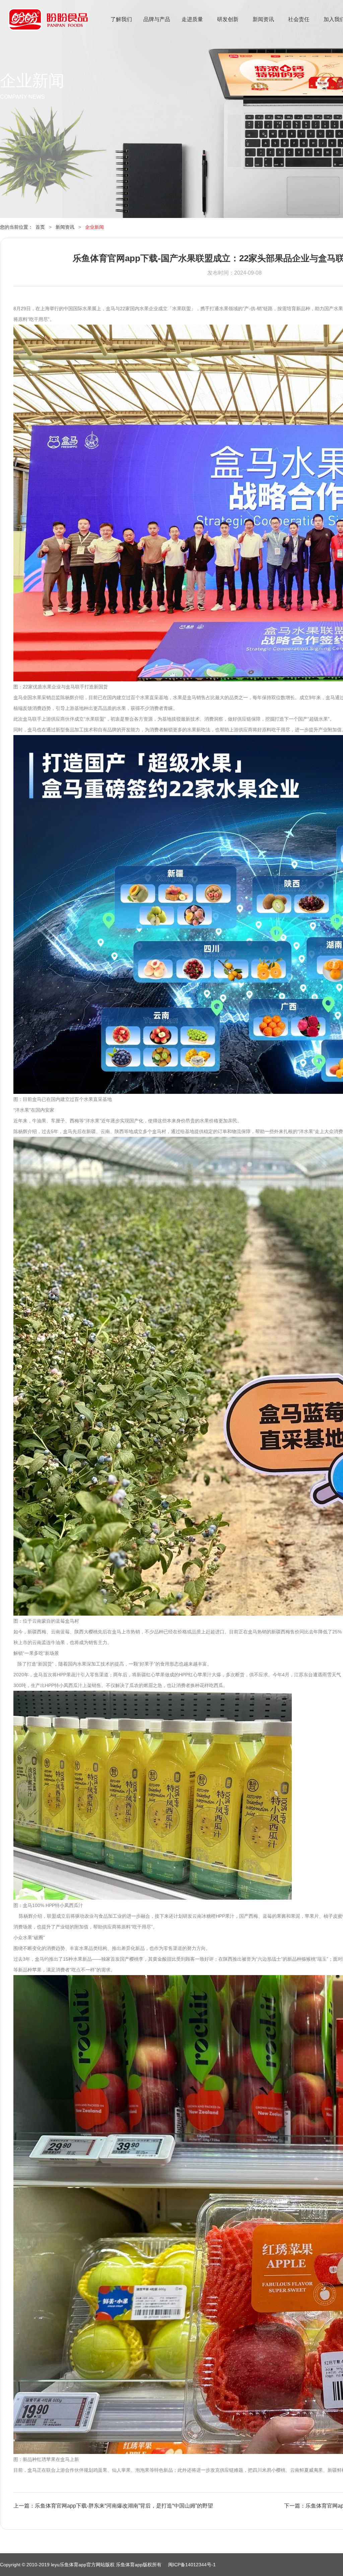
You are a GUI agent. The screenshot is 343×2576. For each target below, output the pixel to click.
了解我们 (121, 19)
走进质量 (192, 19)
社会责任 (299, 19)
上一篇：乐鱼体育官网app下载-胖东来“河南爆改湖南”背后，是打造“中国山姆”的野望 (113, 2506)
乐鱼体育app (48, 24)
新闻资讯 (263, 19)
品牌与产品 (157, 19)
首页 (40, 227)
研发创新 (228, 19)
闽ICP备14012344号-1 (192, 2565)
